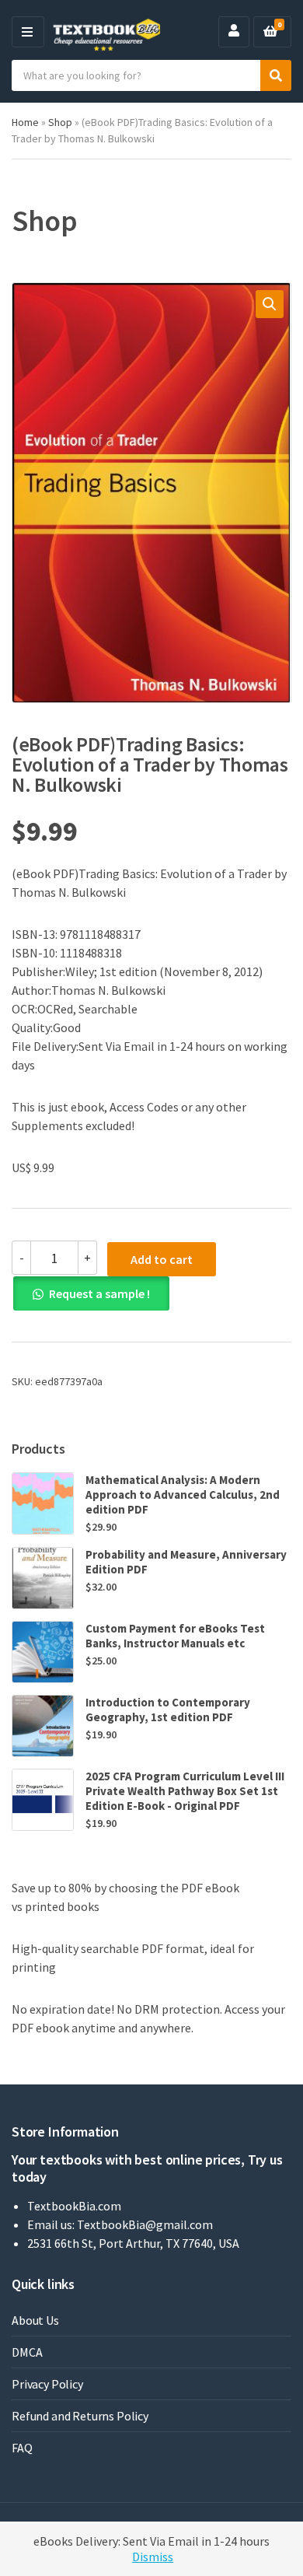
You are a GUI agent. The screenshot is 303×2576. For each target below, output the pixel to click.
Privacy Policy (47, 2384)
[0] (270, 32)
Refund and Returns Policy (80, 2416)
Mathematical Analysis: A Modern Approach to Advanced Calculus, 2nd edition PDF (183, 1494)
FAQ (22, 2448)
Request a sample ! (99, 1293)
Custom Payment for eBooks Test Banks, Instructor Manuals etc (175, 1636)
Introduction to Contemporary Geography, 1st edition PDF (168, 1710)
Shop (60, 122)
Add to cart (162, 1259)
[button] (270, 304)
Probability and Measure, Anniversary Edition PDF (186, 1562)
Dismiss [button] (153, 2557)
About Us (35, 2320)
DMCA (27, 2352)
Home (25, 122)
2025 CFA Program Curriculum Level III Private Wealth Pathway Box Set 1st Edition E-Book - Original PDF (185, 1791)
